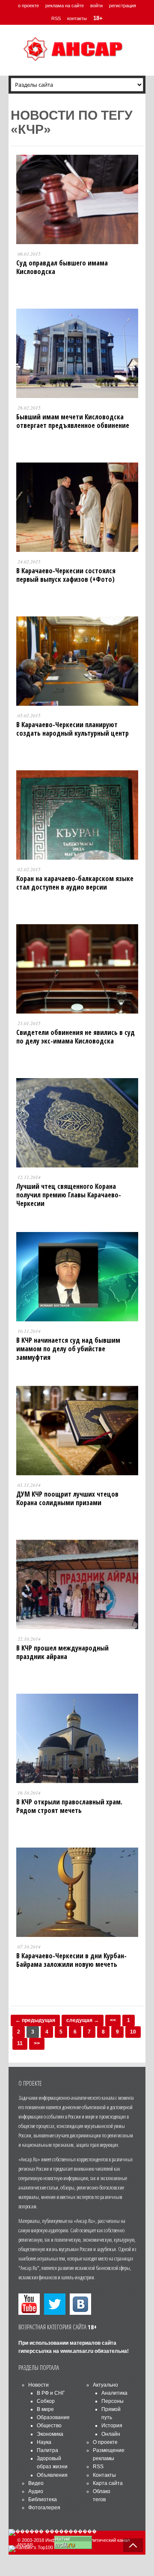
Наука (44, 2442)
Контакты (104, 2475)
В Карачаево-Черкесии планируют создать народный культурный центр (73, 729)
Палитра (47, 2450)
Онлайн (111, 2434)
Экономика (50, 2434)
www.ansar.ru (77, 2351)
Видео (36, 2483)
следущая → (83, 2020)
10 (133, 2032)
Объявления (52, 2475)
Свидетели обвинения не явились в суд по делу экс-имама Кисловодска (76, 1037)
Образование (53, 2417)
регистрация (123, 6)
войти (96, 6)
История (112, 2426)
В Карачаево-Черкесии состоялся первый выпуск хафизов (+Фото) (66, 575)
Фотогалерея (44, 2508)
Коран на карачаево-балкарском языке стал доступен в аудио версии (75, 883)
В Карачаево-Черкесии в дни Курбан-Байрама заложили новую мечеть (71, 1960)
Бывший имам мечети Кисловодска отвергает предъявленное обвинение (73, 421)
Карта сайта (108, 2483)
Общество (49, 2426)
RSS (56, 18)
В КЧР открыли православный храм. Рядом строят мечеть (69, 1806)
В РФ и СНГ (51, 2393)
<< (113, 2020)
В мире (45, 2409)
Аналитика (114, 2393)
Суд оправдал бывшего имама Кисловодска (62, 267)
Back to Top (133, 2545)
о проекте (28, 6)
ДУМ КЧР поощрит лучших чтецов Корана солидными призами (67, 1498)
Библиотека (43, 2499)
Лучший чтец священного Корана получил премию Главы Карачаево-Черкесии (69, 1195)
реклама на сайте (65, 6)
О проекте (105, 2442)
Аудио (36, 2491)
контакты (77, 18)
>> (37, 2043)
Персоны (113, 2401)
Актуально (105, 2385)
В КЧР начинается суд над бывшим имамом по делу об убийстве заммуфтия (68, 1349)
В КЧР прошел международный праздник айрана (62, 1652)
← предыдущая (35, 2020)
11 (20, 2043)
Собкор (46, 2401)
